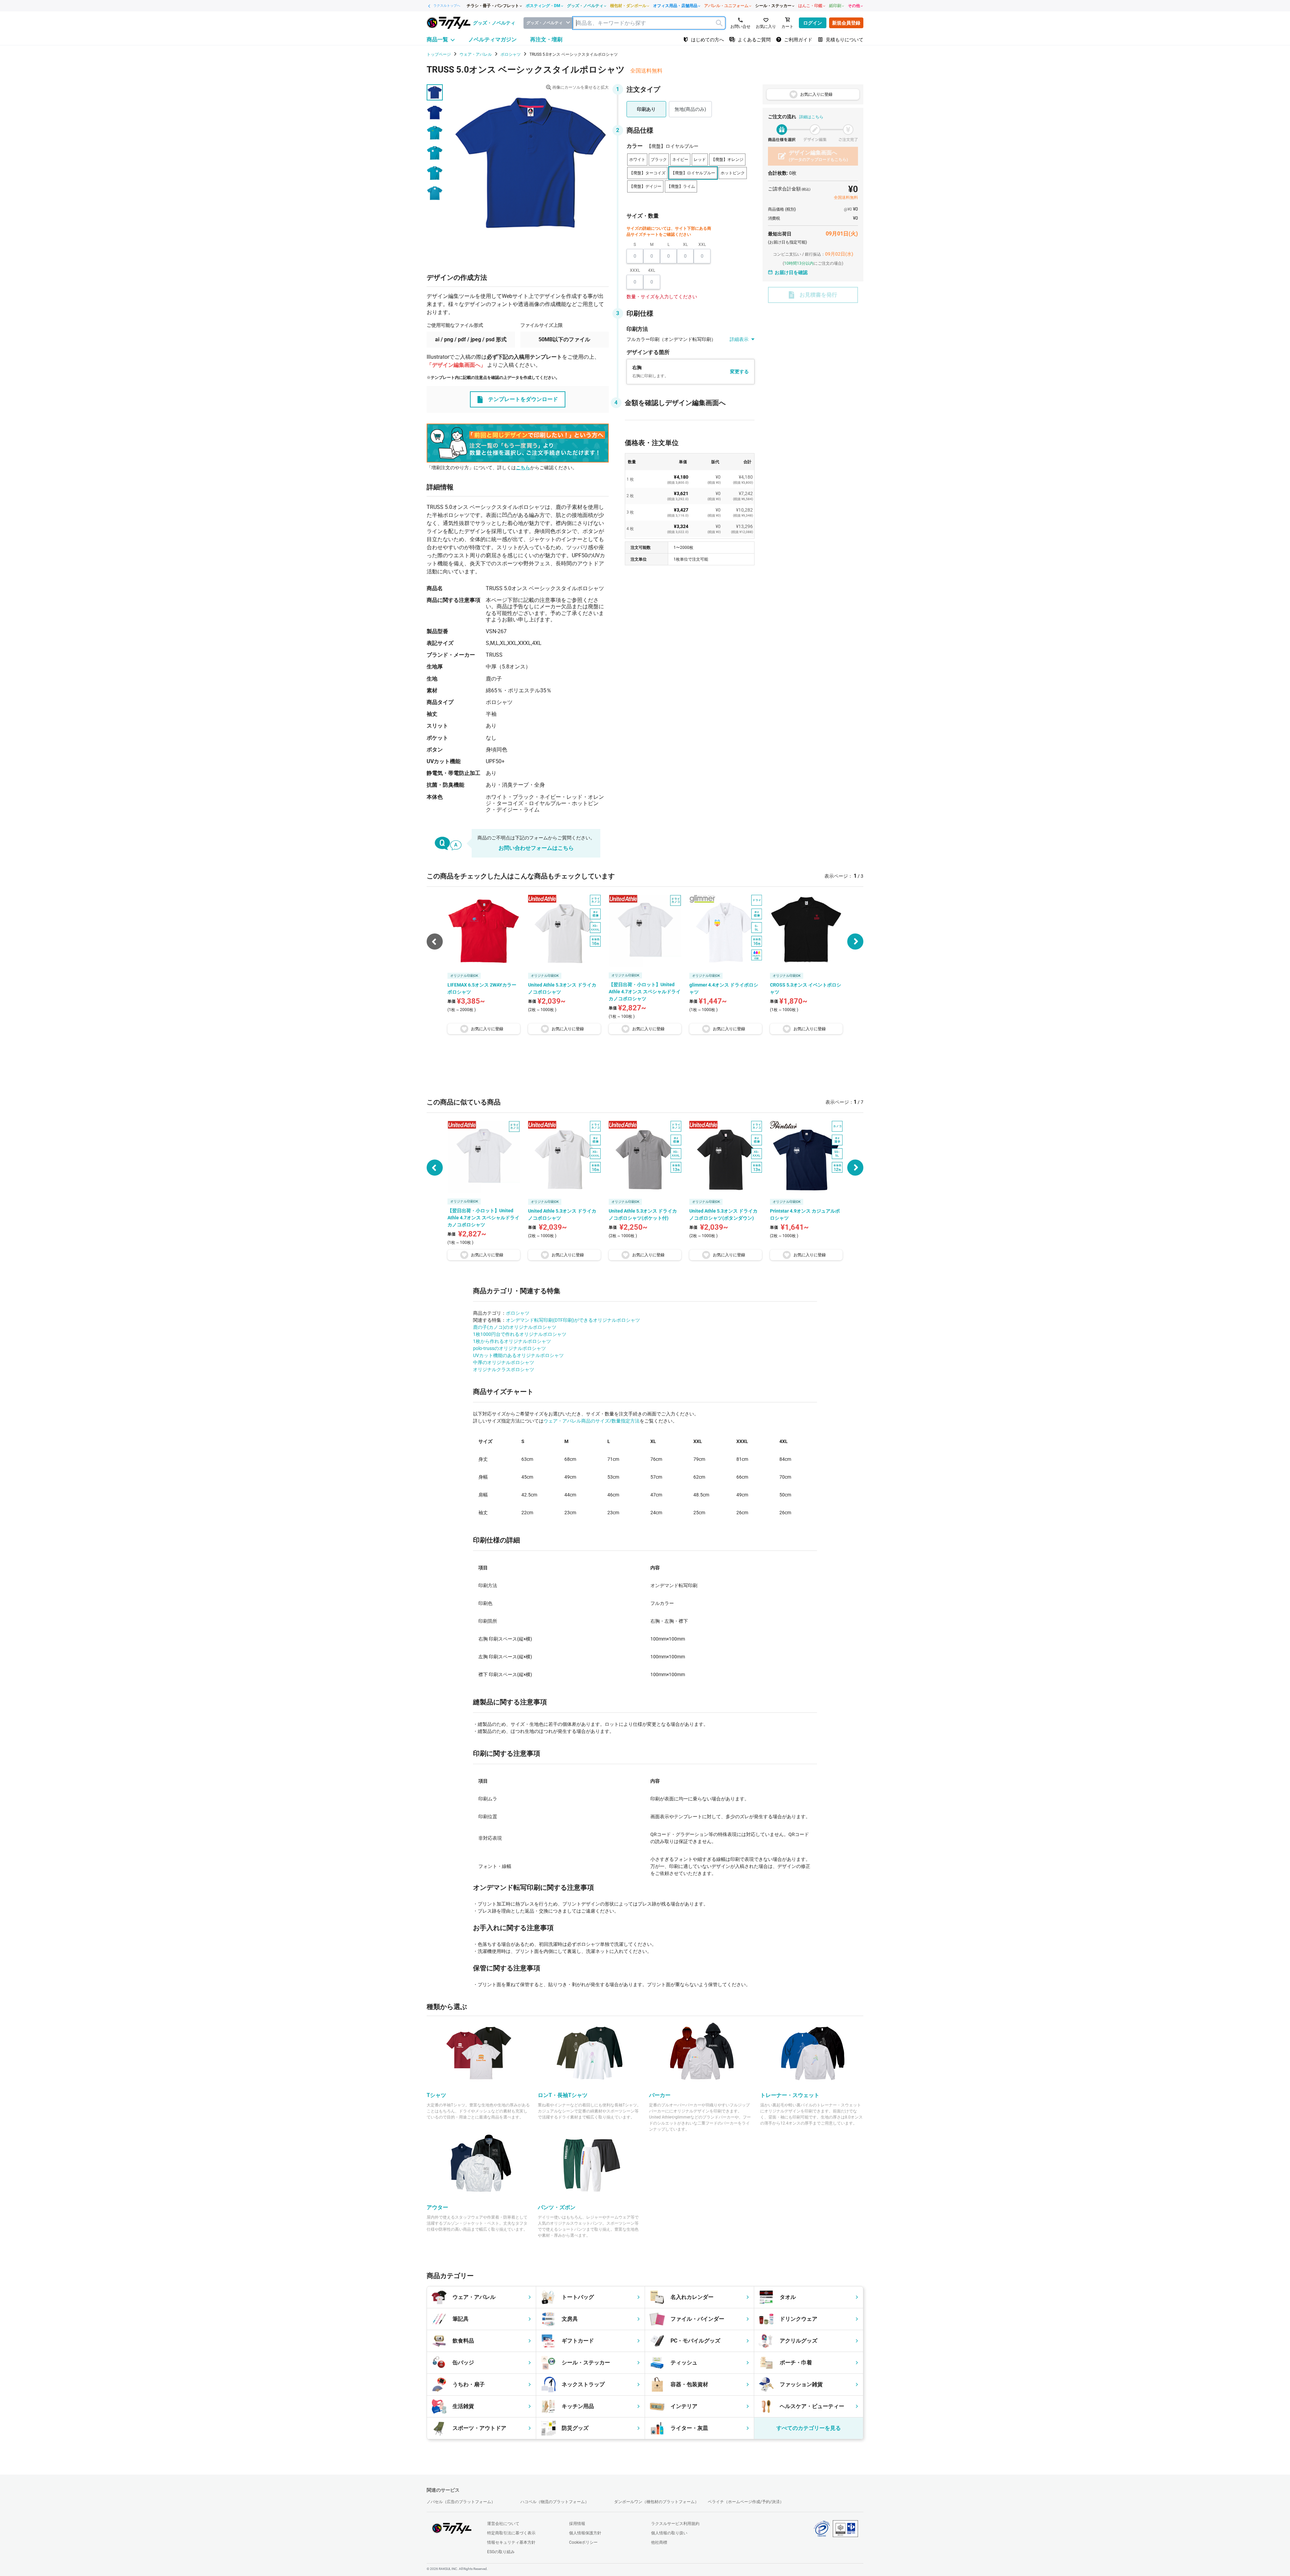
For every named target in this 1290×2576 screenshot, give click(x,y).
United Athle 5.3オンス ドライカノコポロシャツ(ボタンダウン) (723, 1214)
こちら (523, 468)
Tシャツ (436, 2095)
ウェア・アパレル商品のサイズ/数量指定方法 (592, 1421)
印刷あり (646, 109)
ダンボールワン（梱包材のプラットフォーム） (656, 2502)
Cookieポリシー (583, 2542)
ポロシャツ (518, 1313)
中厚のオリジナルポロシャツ (504, 1362)
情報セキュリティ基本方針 (511, 2542)
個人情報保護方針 (585, 2533)
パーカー (660, 2095)
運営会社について (503, 2524)
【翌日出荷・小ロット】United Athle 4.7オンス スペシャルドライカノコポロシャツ (483, 1218)
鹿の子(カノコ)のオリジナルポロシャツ (515, 1327)
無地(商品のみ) (690, 109)
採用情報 (577, 2524)
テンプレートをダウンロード (523, 399)
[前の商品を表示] (435, 1168)
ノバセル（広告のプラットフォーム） (461, 2502)
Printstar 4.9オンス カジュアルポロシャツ (805, 1214)
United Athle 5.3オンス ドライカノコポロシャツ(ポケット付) (643, 1214)
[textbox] (649, 23)
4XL (652, 270)
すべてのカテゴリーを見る (809, 2428)
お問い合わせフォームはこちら (536, 848)
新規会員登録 (846, 23)
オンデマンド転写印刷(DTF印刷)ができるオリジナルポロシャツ (573, 1320)
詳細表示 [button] (739, 339)
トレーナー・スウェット (790, 2095)
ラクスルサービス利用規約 (675, 2524)
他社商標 (659, 2542)
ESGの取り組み (501, 2552)
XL (685, 245)
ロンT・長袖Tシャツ (563, 2095)
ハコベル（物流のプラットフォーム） (555, 2502)
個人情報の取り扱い (669, 2533)
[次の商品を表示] (855, 942)
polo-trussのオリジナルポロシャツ (509, 1348)
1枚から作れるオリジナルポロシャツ (512, 1341)
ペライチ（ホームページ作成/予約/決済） (746, 2502)
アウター (437, 2207)
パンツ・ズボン (557, 2207)
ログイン (813, 23)
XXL (702, 245)
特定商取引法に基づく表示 (511, 2533)
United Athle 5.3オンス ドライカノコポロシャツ (562, 1214)
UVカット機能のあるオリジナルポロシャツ (518, 1355)
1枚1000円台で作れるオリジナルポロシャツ (520, 1334)
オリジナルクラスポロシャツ (504, 1369)
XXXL (635, 270)
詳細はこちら (811, 117)
